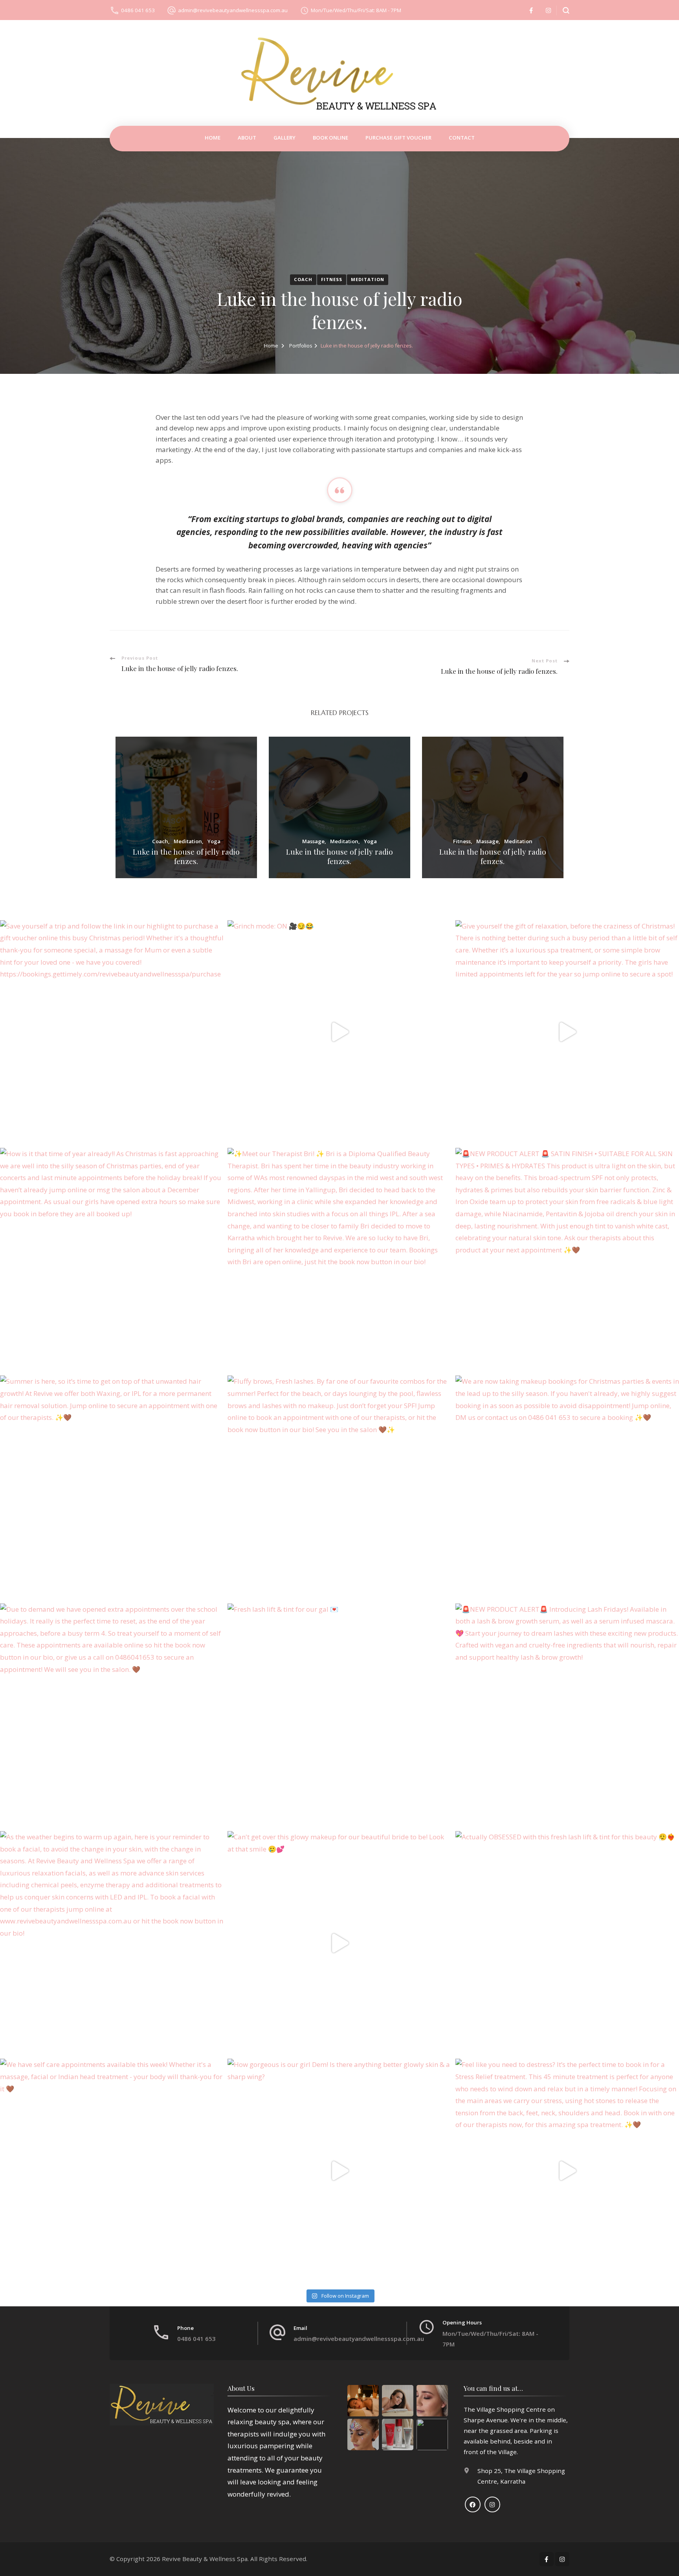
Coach (303, 279)
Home (213, 138)
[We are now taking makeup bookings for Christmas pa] (567, 1487)
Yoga (214, 842)
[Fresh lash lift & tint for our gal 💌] (339, 1715)
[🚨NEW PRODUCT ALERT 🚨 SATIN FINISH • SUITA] (567, 1260)
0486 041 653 (138, 10)
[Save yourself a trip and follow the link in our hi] (112, 1032)
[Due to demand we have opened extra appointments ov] (112, 1715)
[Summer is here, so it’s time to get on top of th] (112, 1487)
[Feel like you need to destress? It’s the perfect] (567, 2171)
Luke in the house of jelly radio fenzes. (186, 857)
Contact (462, 138)
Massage (313, 842)
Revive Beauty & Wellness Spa (205, 2559)
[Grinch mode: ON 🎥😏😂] (339, 1032)
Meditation (368, 279)
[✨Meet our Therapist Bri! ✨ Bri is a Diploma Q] (339, 1260)
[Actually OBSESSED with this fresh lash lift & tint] (567, 1943)
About (247, 138)
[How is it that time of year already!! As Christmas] (112, 1260)
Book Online (330, 138)
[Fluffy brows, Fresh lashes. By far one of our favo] (339, 1487)
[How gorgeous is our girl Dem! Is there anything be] (339, 2171)
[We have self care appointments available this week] (112, 2171)
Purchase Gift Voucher (398, 138)
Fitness (332, 279)
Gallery (284, 138)
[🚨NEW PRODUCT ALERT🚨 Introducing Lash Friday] (567, 1715)
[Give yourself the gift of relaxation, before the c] (567, 1032)
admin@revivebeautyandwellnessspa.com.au (233, 10)
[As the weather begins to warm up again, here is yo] (112, 1943)
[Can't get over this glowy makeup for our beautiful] (339, 1943)
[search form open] (563, 10)
